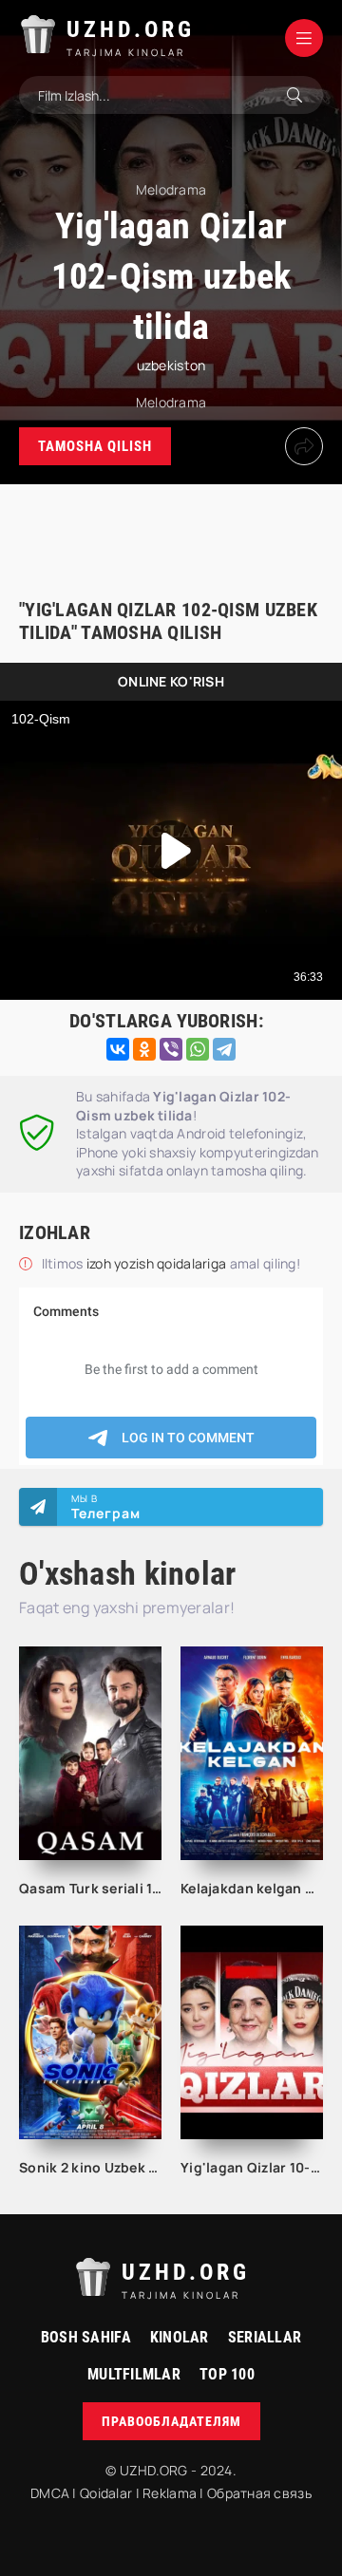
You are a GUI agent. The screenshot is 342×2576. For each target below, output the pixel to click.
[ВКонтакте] (118, 1049)
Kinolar (180, 2337)
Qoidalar (106, 2493)
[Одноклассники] (144, 1049)
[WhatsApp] (198, 1049)
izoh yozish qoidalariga (158, 1263)
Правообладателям (171, 2421)
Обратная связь (259, 2493)
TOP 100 (227, 2374)
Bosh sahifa (86, 2337)
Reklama (170, 2493)
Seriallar (265, 2337)
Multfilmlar (134, 2374)
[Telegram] (224, 1049)
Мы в (106, 1507)
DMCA (50, 2493)
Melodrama (171, 402)
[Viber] (171, 1049)
